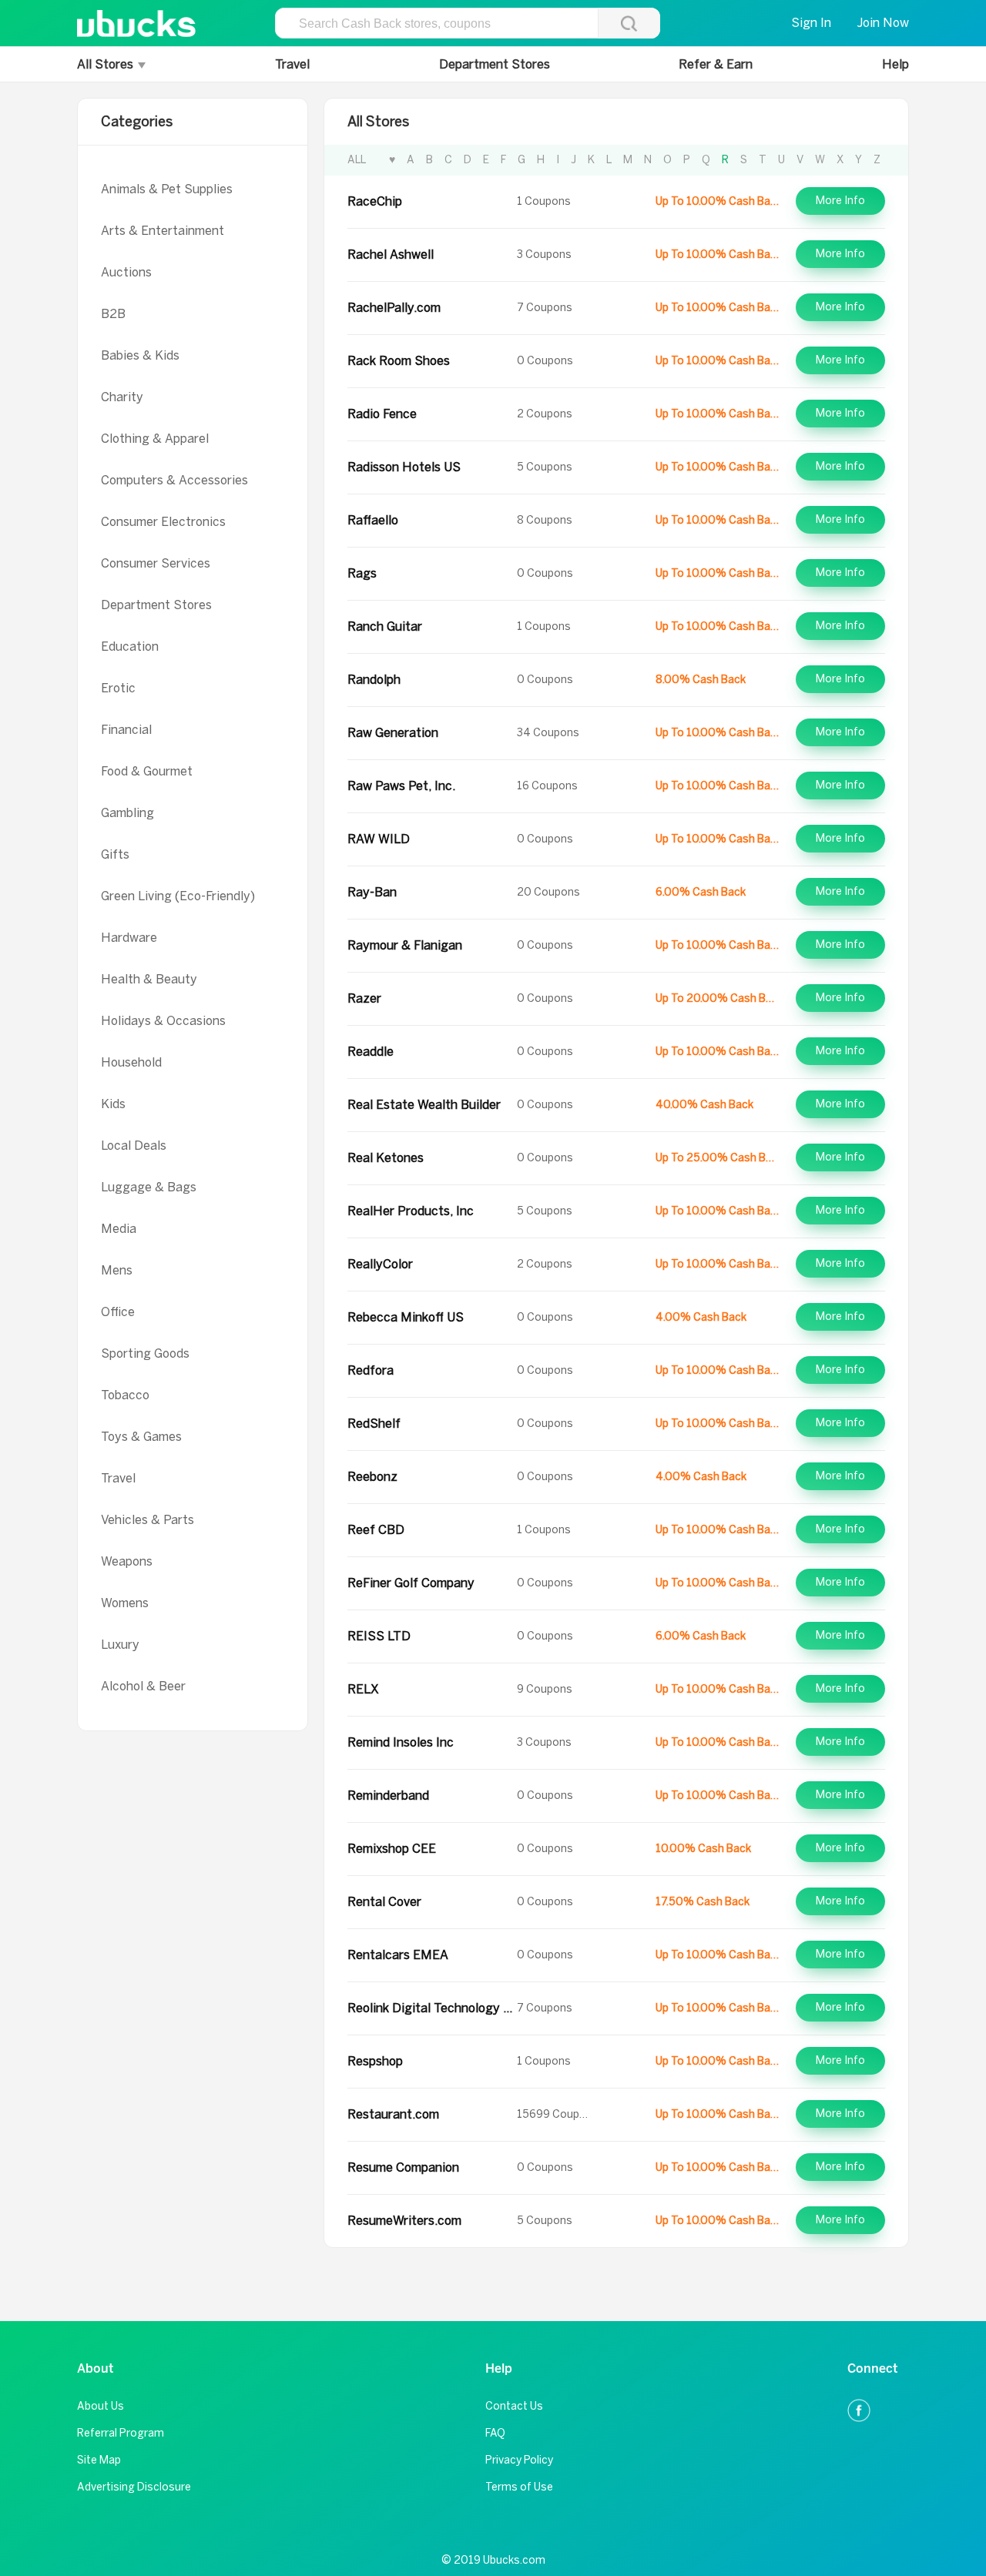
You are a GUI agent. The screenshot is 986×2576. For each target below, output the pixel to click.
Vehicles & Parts (148, 1520)
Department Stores (495, 64)
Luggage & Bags (149, 1187)
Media (119, 1229)
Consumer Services (156, 563)
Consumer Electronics (163, 522)
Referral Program (121, 2433)
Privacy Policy (519, 2460)
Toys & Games (141, 1437)
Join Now (883, 23)
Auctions (126, 272)
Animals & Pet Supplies (167, 189)
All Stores (107, 64)
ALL (357, 160)
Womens (125, 1603)
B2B (113, 314)
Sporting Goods (145, 1353)
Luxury (120, 1645)
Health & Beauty (149, 979)
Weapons (127, 1561)
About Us (101, 2406)
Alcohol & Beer (143, 1686)
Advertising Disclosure (134, 2487)
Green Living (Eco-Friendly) (178, 896)
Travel (292, 64)
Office (118, 1312)
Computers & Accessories (174, 480)
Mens (117, 1270)
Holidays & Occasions (163, 1021)
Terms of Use (519, 2487)
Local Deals (134, 1146)
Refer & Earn (716, 64)
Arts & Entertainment (163, 231)
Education (130, 647)
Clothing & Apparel (155, 439)
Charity (122, 397)
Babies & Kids (140, 355)
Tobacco (125, 1395)
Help (895, 64)
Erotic (118, 688)
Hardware (129, 938)
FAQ (495, 2433)
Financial (126, 730)
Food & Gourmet (147, 771)
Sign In (811, 23)
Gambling (127, 813)
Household (131, 1062)
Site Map (99, 2460)
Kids (113, 1104)
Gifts (115, 854)
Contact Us (514, 2406)
